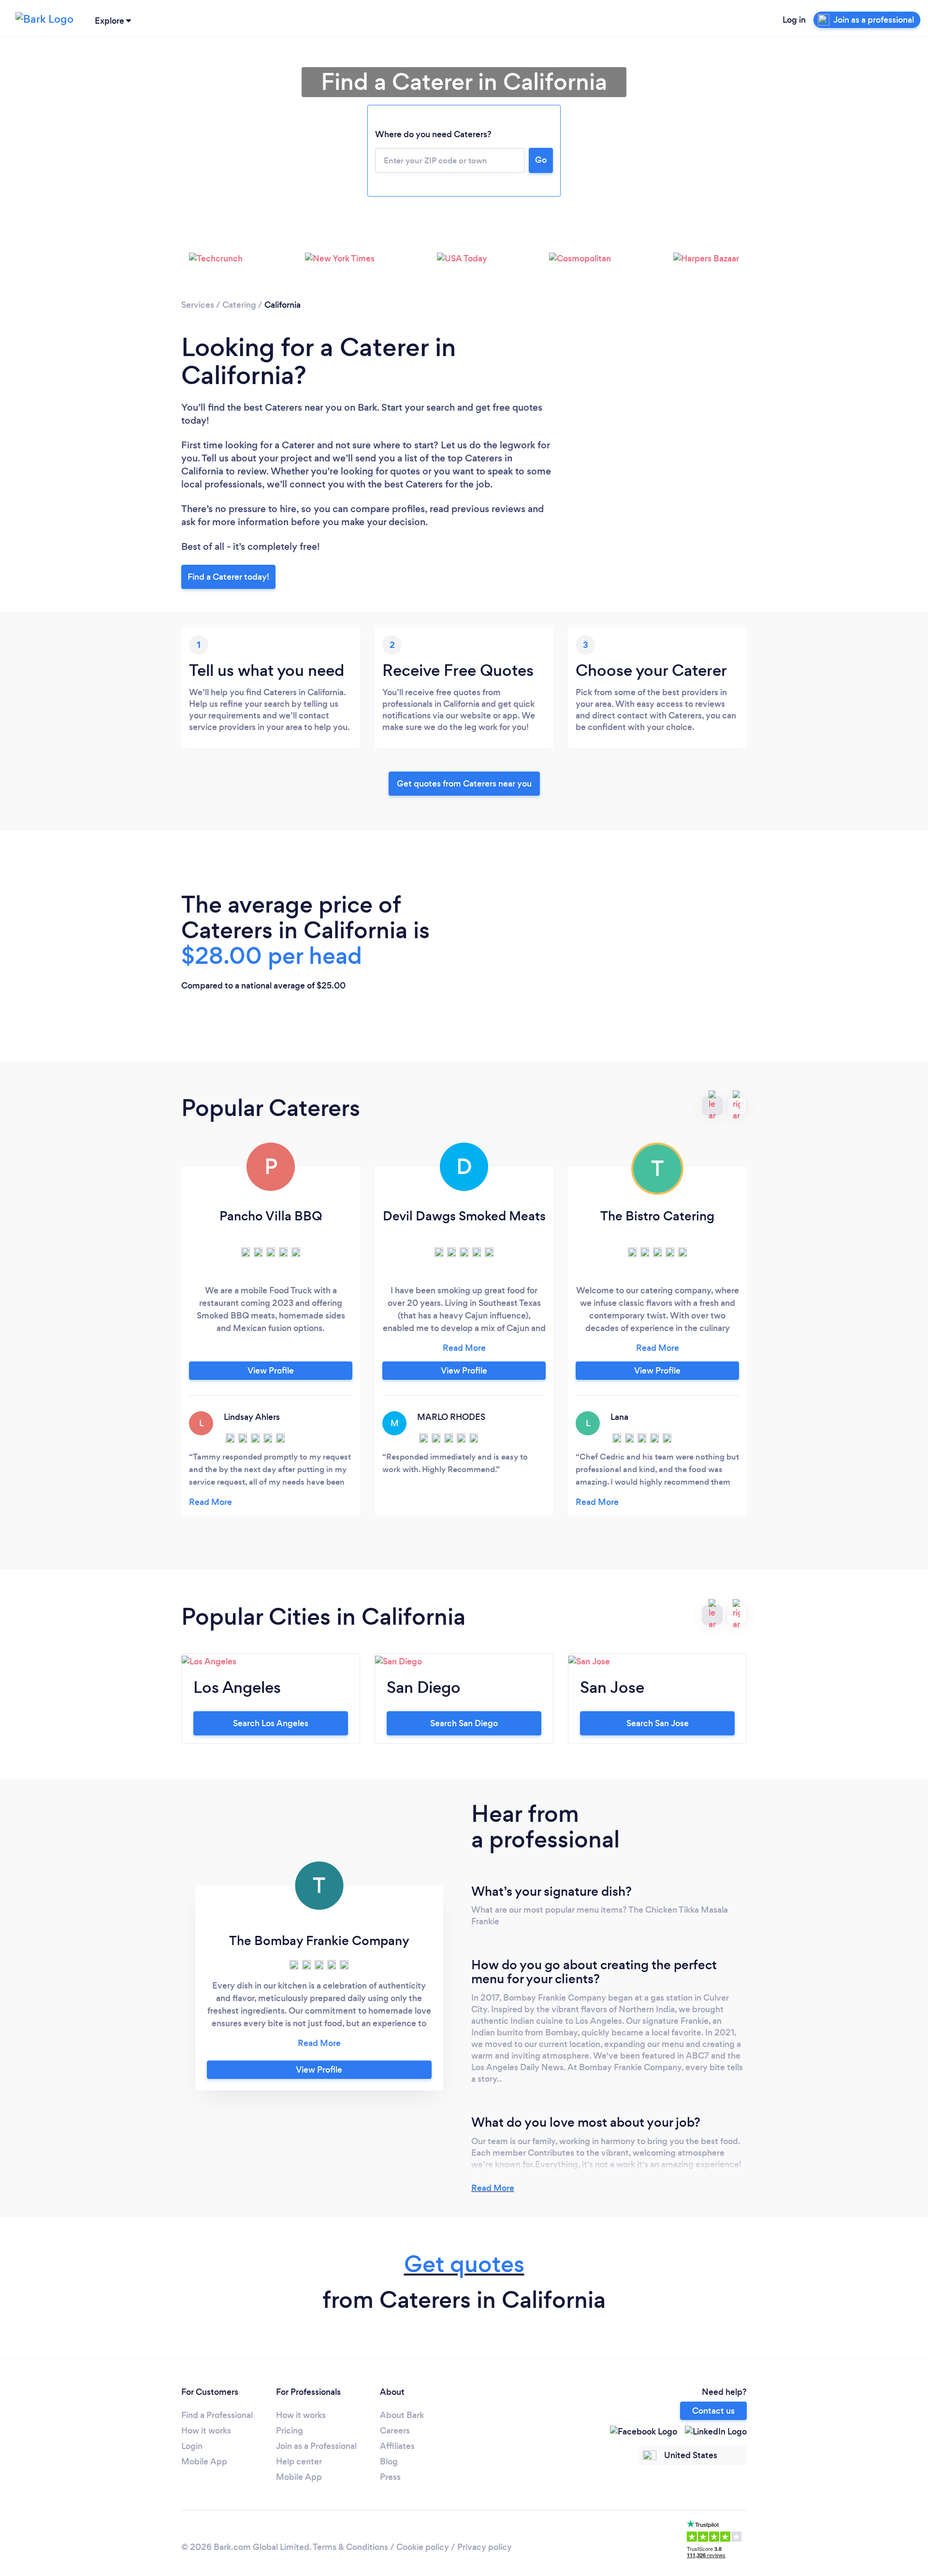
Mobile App (204, 2462)
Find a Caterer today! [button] (228, 577)
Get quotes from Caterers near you (464, 784)
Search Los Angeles (271, 1723)
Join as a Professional (316, 2446)
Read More (493, 2188)
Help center (299, 2462)
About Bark (402, 2415)
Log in (794, 20)
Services (198, 305)
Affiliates (397, 2446)
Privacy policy (485, 2547)
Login (192, 2446)
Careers (395, 2431)
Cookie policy (423, 2547)
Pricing (290, 2431)
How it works (206, 2431)
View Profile (271, 1371)
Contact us (713, 2411)
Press (390, 2477)
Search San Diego (464, 1723)
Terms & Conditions (350, 2547)
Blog (389, 2462)
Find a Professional (217, 2415)
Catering (239, 305)
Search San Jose (658, 1723)
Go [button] (541, 160)
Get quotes (464, 2264)
